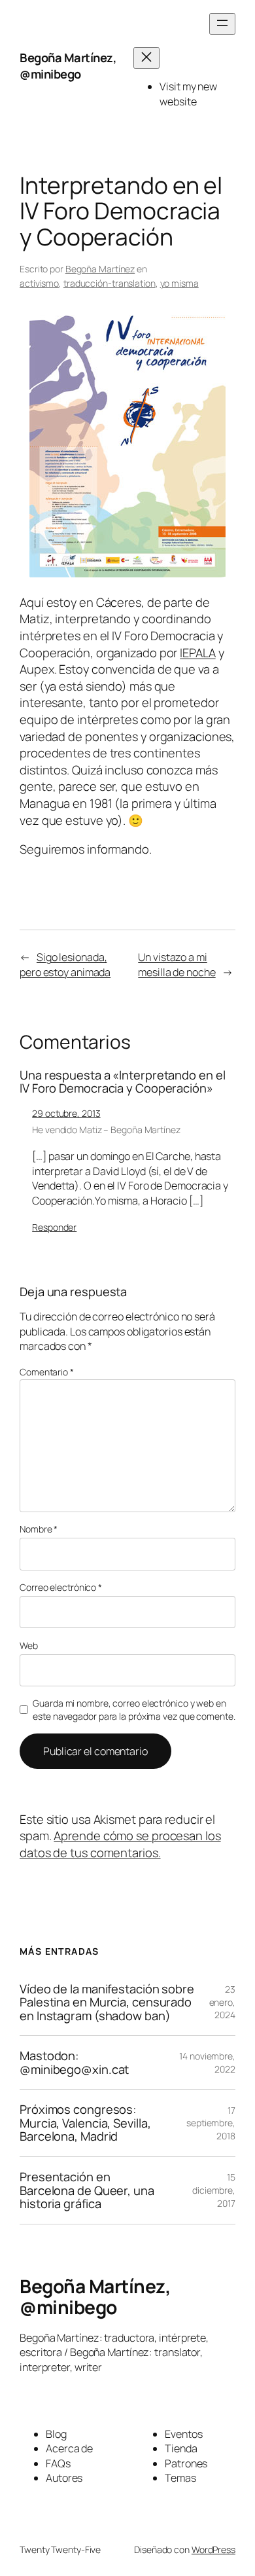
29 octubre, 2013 (66, 1113)
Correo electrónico (61, 1587)
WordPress (213, 2549)
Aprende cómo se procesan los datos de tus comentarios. (120, 1844)
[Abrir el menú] (222, 24)
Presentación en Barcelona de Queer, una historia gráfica (87, 2190)
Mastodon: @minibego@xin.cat (74, 2062)
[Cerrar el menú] (146, 58)
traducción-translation (110, 283)
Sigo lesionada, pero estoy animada (65, 965)
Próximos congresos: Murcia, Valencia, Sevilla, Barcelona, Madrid (85, 2123)
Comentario (47, 1372)
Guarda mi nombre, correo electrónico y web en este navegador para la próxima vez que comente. (134, 1710)
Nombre (39, 1529)
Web (29, 1645)
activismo (39, 283)
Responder (54, 1227)
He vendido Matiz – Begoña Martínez (106, 1130)
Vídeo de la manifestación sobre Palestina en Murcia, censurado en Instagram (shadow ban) (107, 2003)
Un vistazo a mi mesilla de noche (177, 965)
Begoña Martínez (100, 269)
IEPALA (197, 653)
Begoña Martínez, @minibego (68, 66)
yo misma (179, 283)
